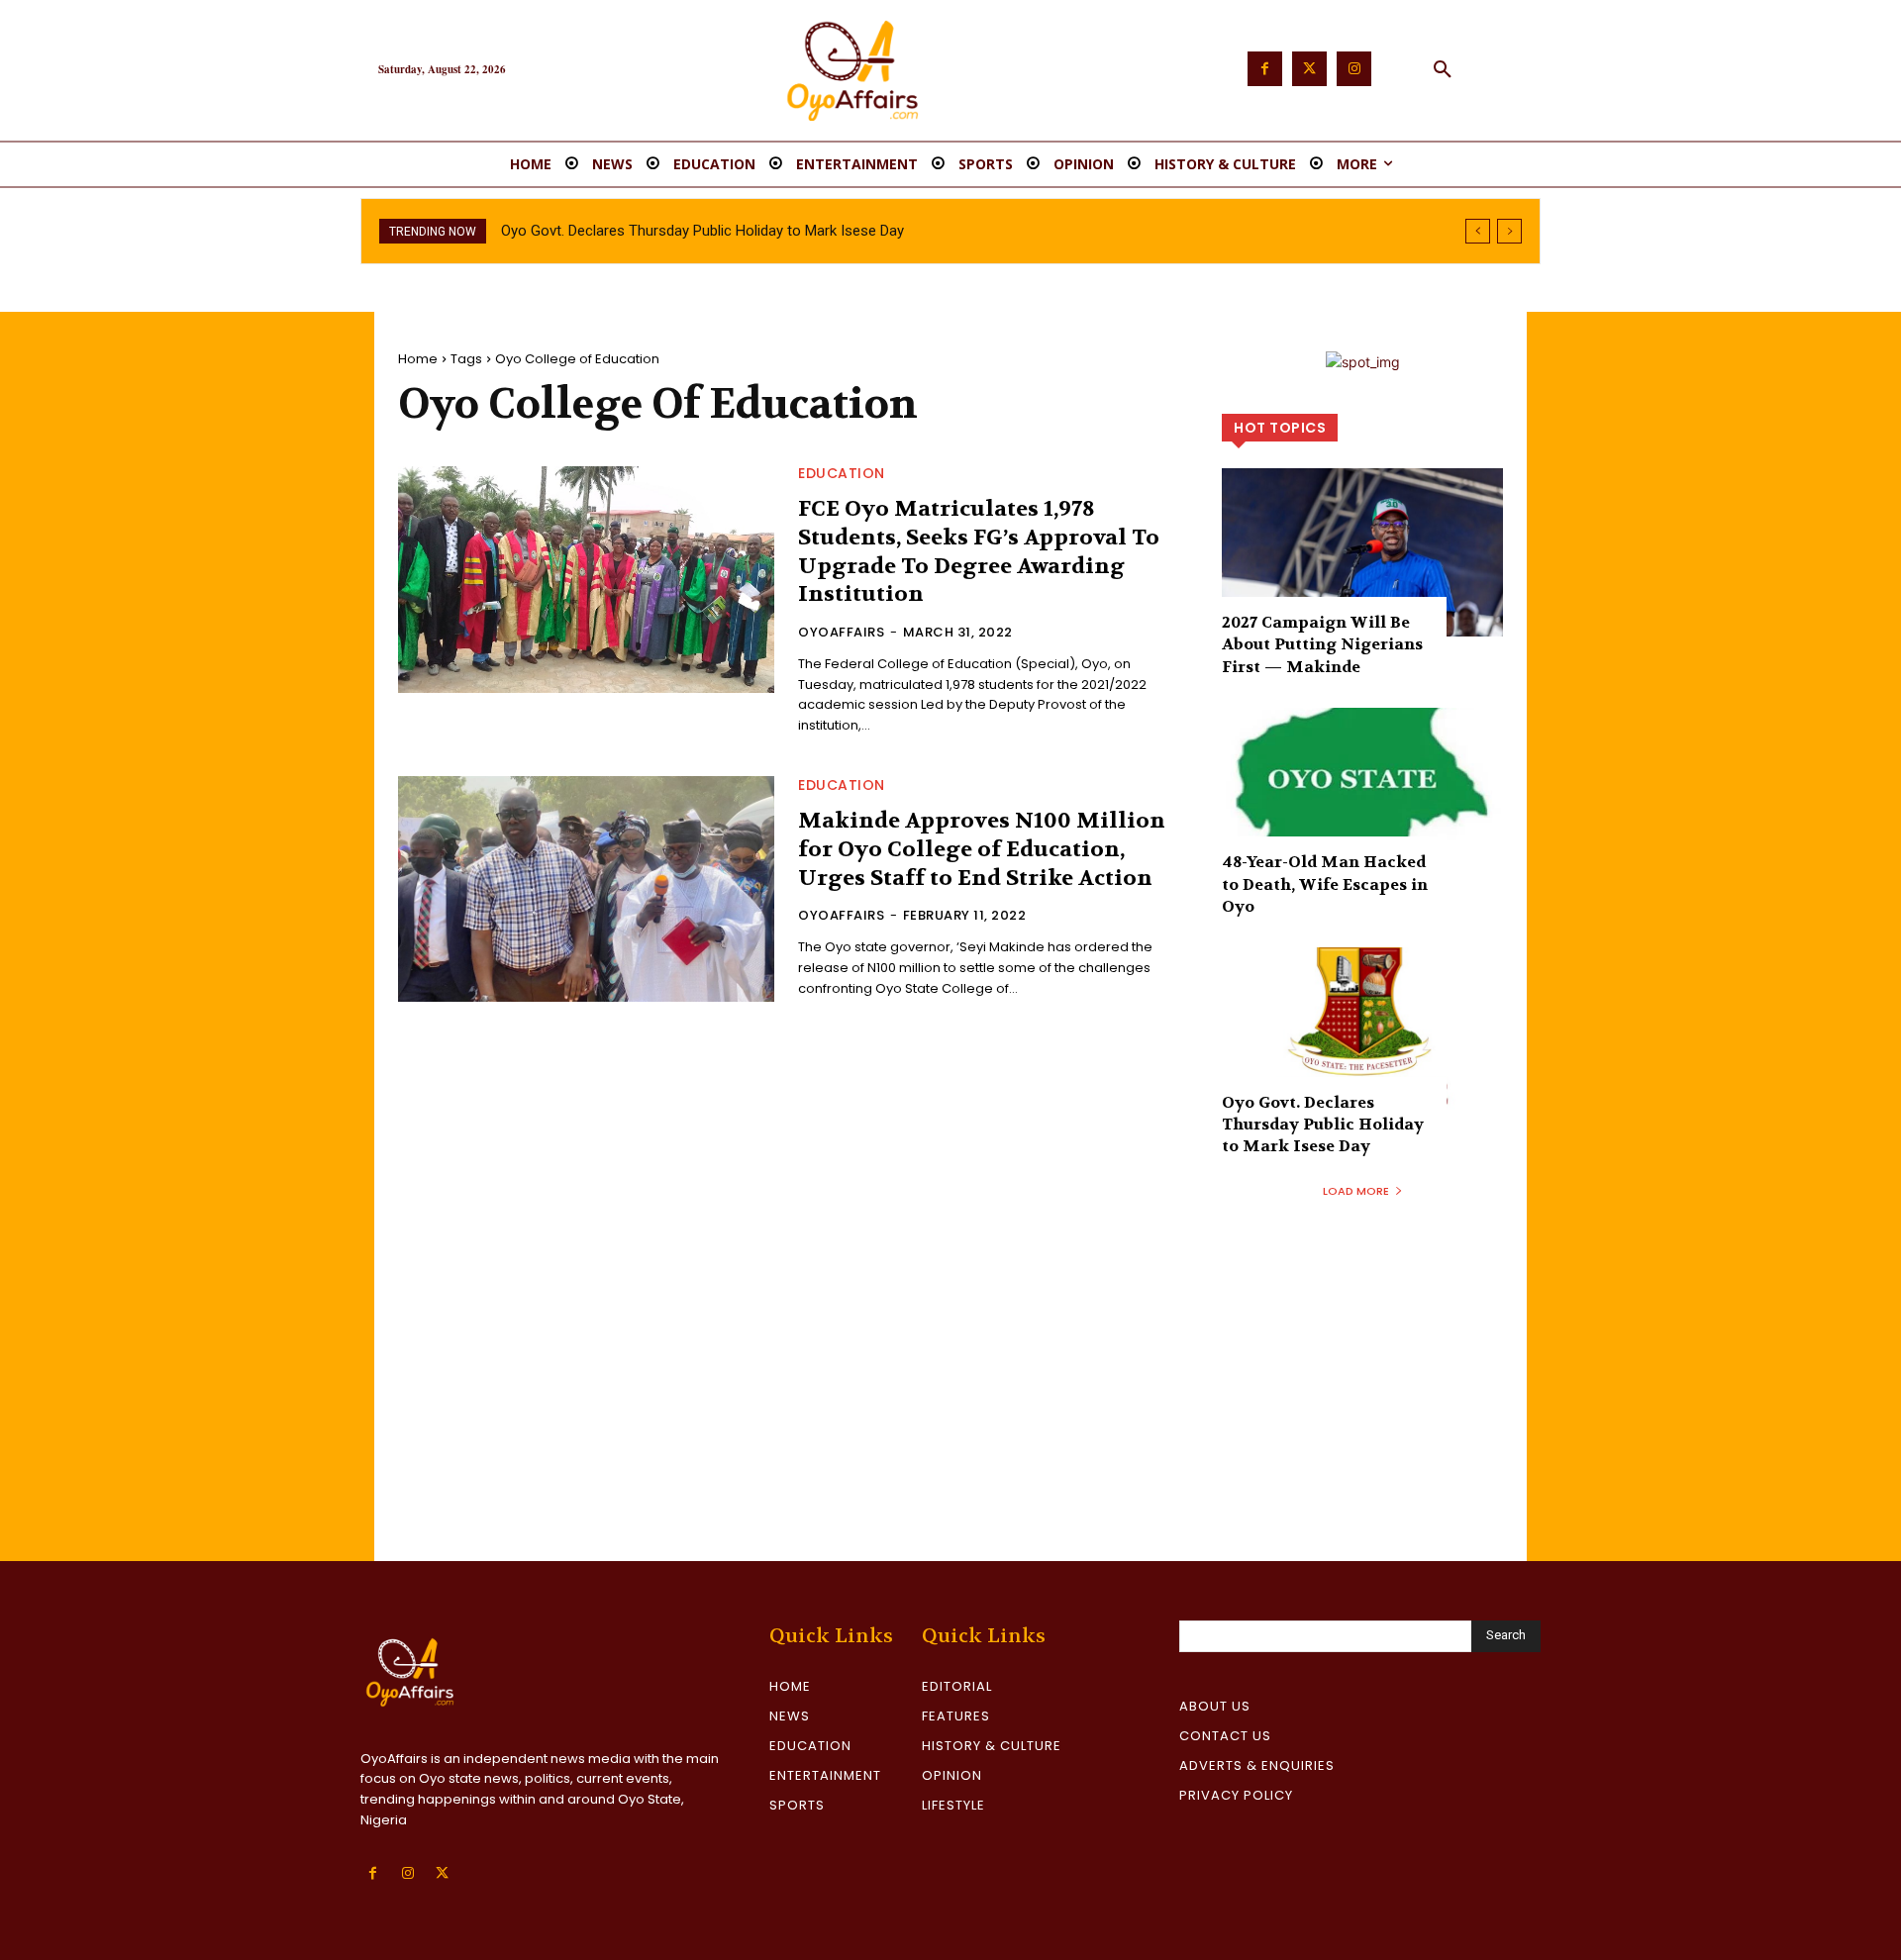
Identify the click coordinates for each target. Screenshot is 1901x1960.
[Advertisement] (950, 1413)
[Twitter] (1309, 69)
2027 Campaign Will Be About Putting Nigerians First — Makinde (1322, 644)
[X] (442, 1873)
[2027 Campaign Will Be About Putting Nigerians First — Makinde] (1362, 552)
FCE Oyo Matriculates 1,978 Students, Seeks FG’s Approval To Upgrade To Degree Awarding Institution (979, 551)
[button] (1443, 70)
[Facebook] (1265, 69)
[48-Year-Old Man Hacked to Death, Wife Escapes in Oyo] (1362, 792)
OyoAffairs (841, 632)
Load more (1356, 1191)
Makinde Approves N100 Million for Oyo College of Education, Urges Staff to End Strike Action (982, 849)
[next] (1509, 231)
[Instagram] (1354, 69)
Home (418, 359)
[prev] (1478, 231)
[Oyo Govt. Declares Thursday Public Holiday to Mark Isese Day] (1362, 1031)
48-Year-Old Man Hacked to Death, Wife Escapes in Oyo (1325, 884)
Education (842, 473)
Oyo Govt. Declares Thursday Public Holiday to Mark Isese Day (702, 231)
